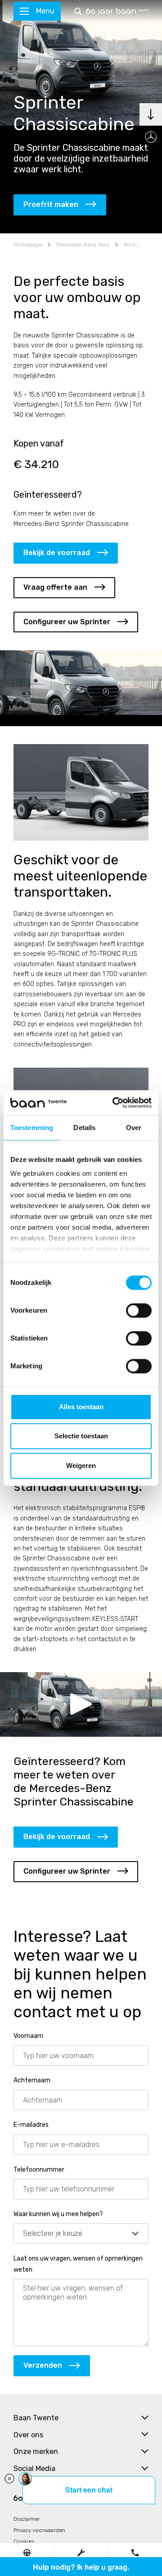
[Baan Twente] (117, 11)
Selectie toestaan (81, 1436)
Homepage (28, 245)
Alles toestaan (81, 1407)
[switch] (139, 1310)
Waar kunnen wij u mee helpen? (58, 2214)
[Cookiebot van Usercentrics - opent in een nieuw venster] (114, 1103)
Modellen (135, 245)
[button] (27, 2552)
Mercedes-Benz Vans (83, 245)
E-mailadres (31, 2125)
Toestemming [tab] (32, 1128)
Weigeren (81, 1465)
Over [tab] (134, 1128)
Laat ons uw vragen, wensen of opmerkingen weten (78, 2264)
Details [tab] (84, 1128)
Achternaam (32, 2080)
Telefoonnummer (39, 2170)
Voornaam (28, 2036)
